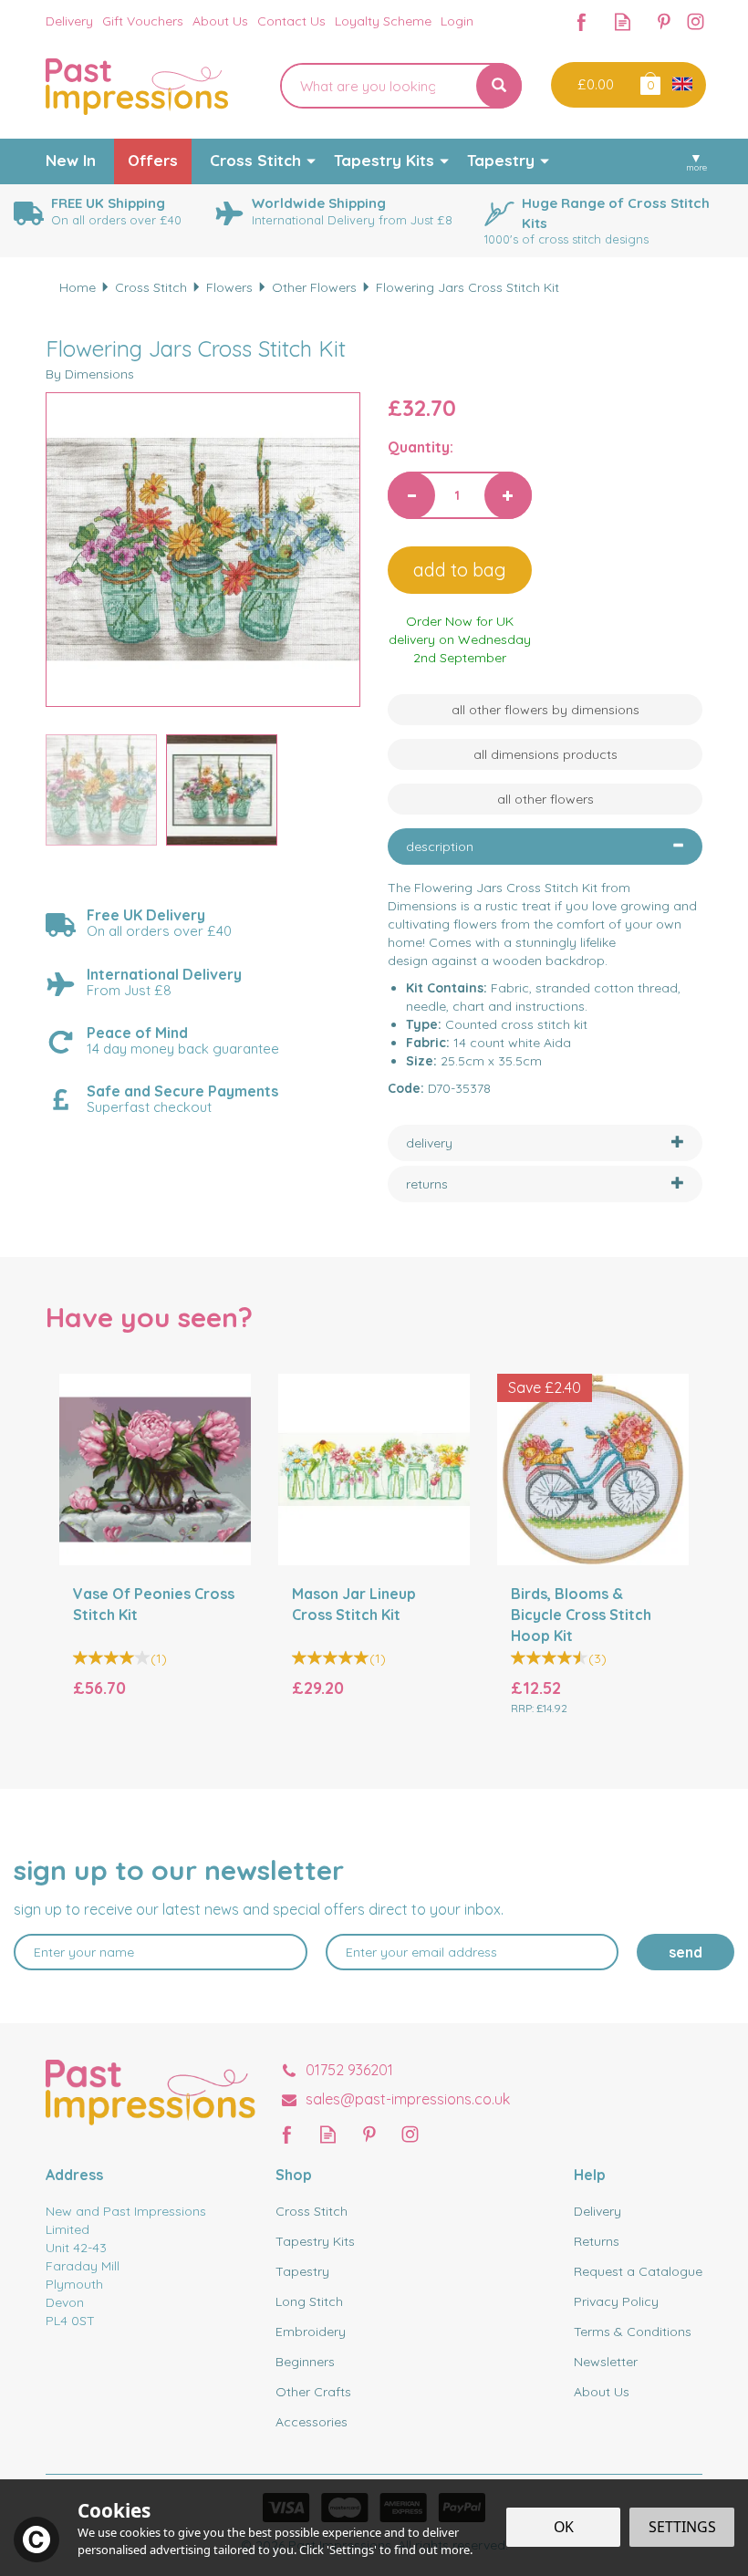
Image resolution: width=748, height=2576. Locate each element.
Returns (597, 2241)
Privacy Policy (616, 2301)
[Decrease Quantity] (411, 495)
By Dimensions (90, 374)
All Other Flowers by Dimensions (545, 710)
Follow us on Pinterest (664, 21)
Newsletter (606, 2362)
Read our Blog (623, 21)
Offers (153, 160)
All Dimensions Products (545, 754)
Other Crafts (313, 2392)
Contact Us (291, 21)
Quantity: (421, 447)
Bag (649, 83)
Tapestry (302, 2271)
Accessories (312, 2422)
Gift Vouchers (143, 21)
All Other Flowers (545, 799)
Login (457, 21)
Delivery (597, 2211)
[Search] (499, 86)
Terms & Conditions (633, 2332)
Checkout (593, 85)
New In (71, 160)
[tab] (545, 847)
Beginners (305, 2362)
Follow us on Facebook (582, 21)
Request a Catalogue (638, 2271)
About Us (602, 2392)
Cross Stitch (312, 2211)
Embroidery (311, 2332)
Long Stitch (309, 2301)
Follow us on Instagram (696, 21)
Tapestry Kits (315, 2241)
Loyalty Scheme (383, 21)
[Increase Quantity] (508, 495)
